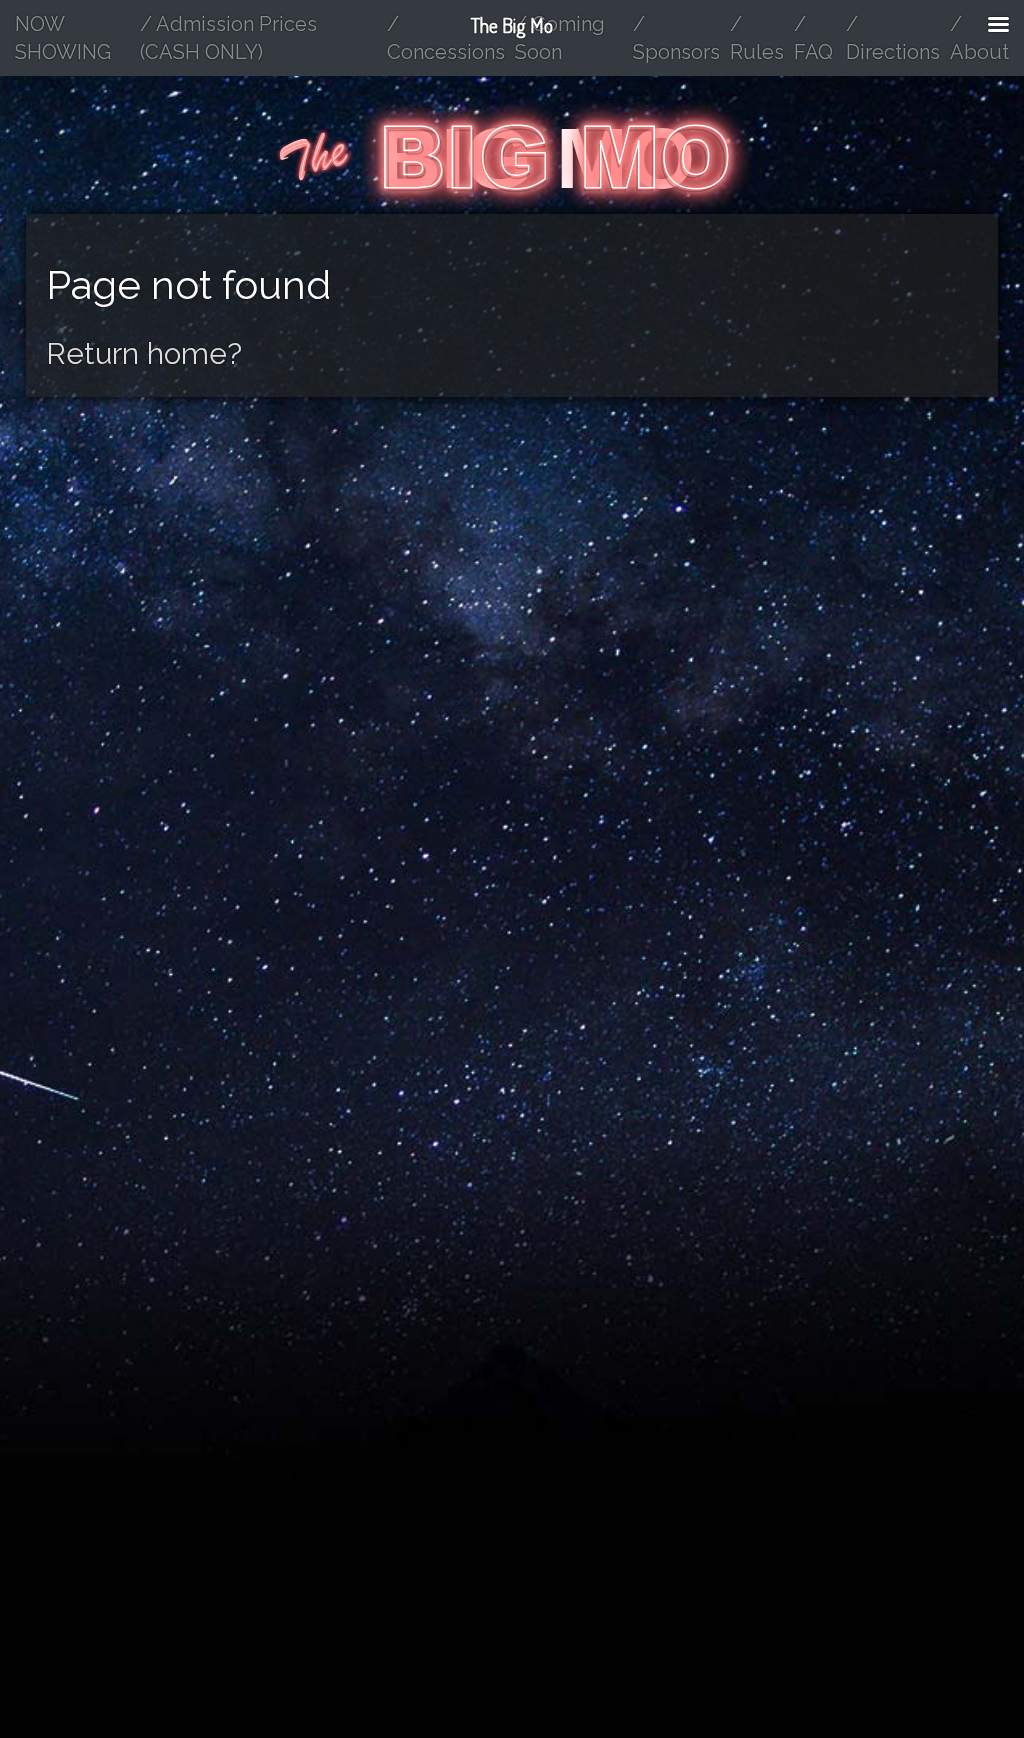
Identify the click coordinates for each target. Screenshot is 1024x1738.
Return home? (144, 353)
